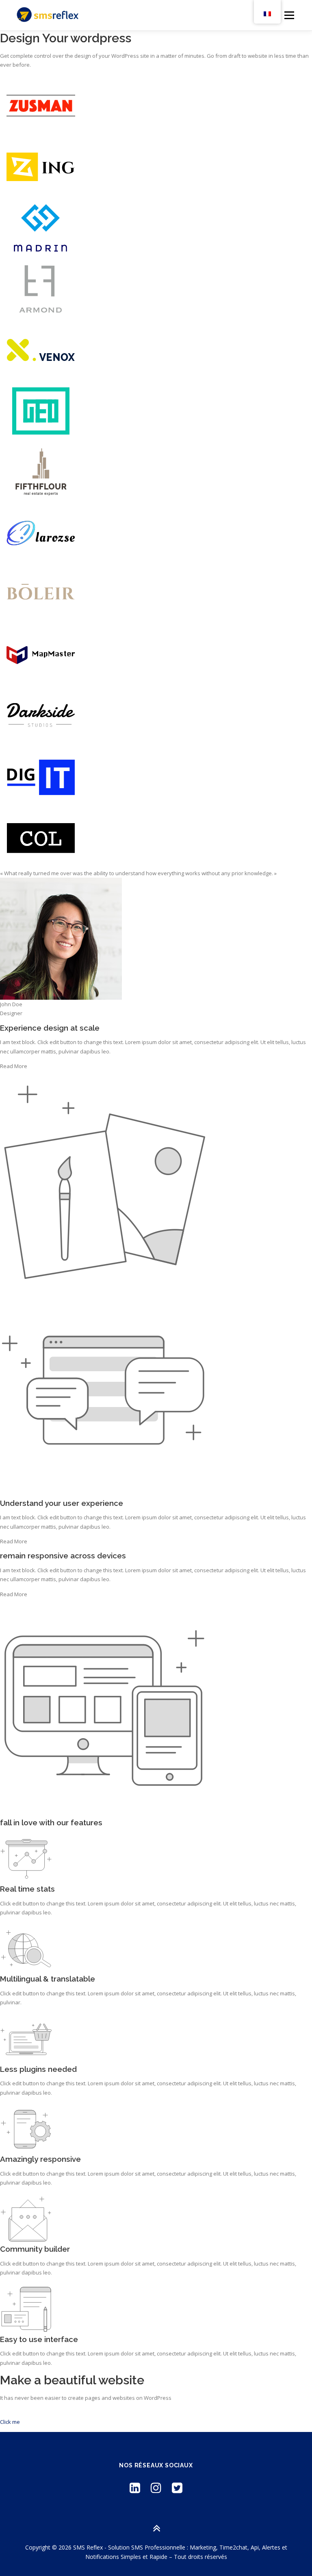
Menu (289, 15)
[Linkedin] (135, 2488)
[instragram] (156, 2488)
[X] (177, 2488)
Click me (10, 2422)
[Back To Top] (156, 2528)
